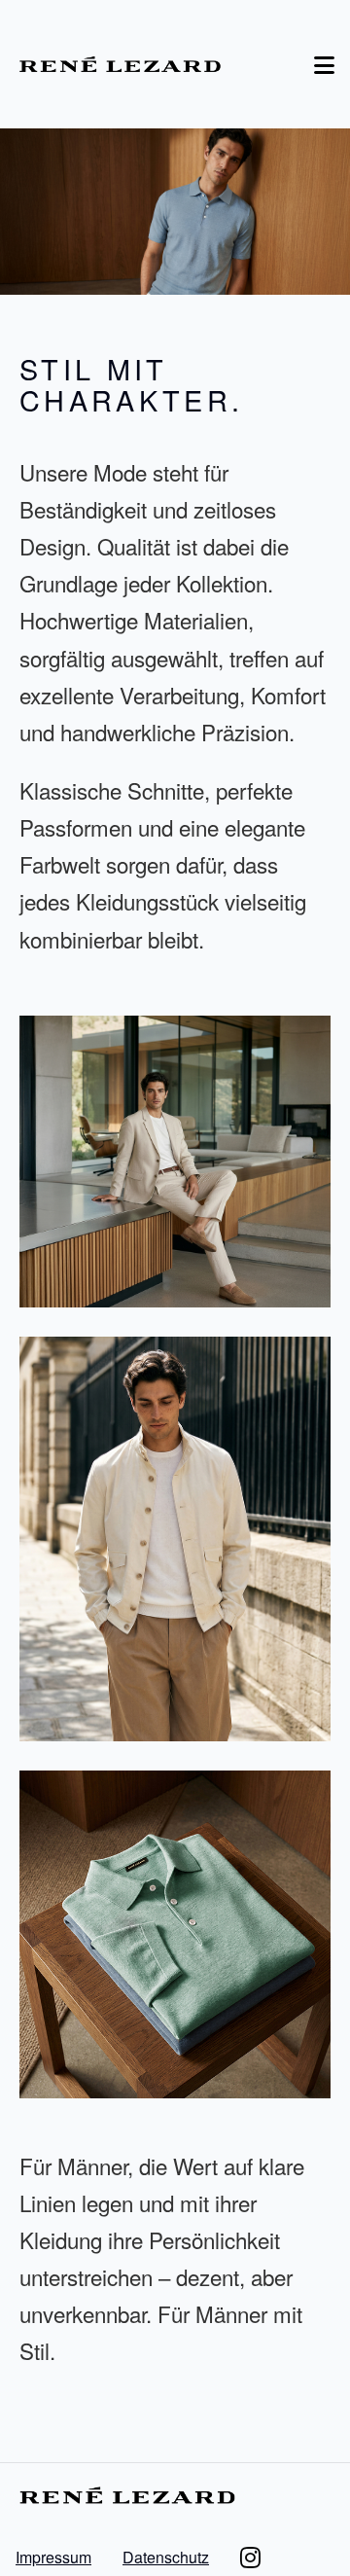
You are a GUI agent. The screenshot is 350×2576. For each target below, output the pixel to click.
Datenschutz (166, 2557)
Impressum (53, 2557)
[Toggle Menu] (324, 64)
